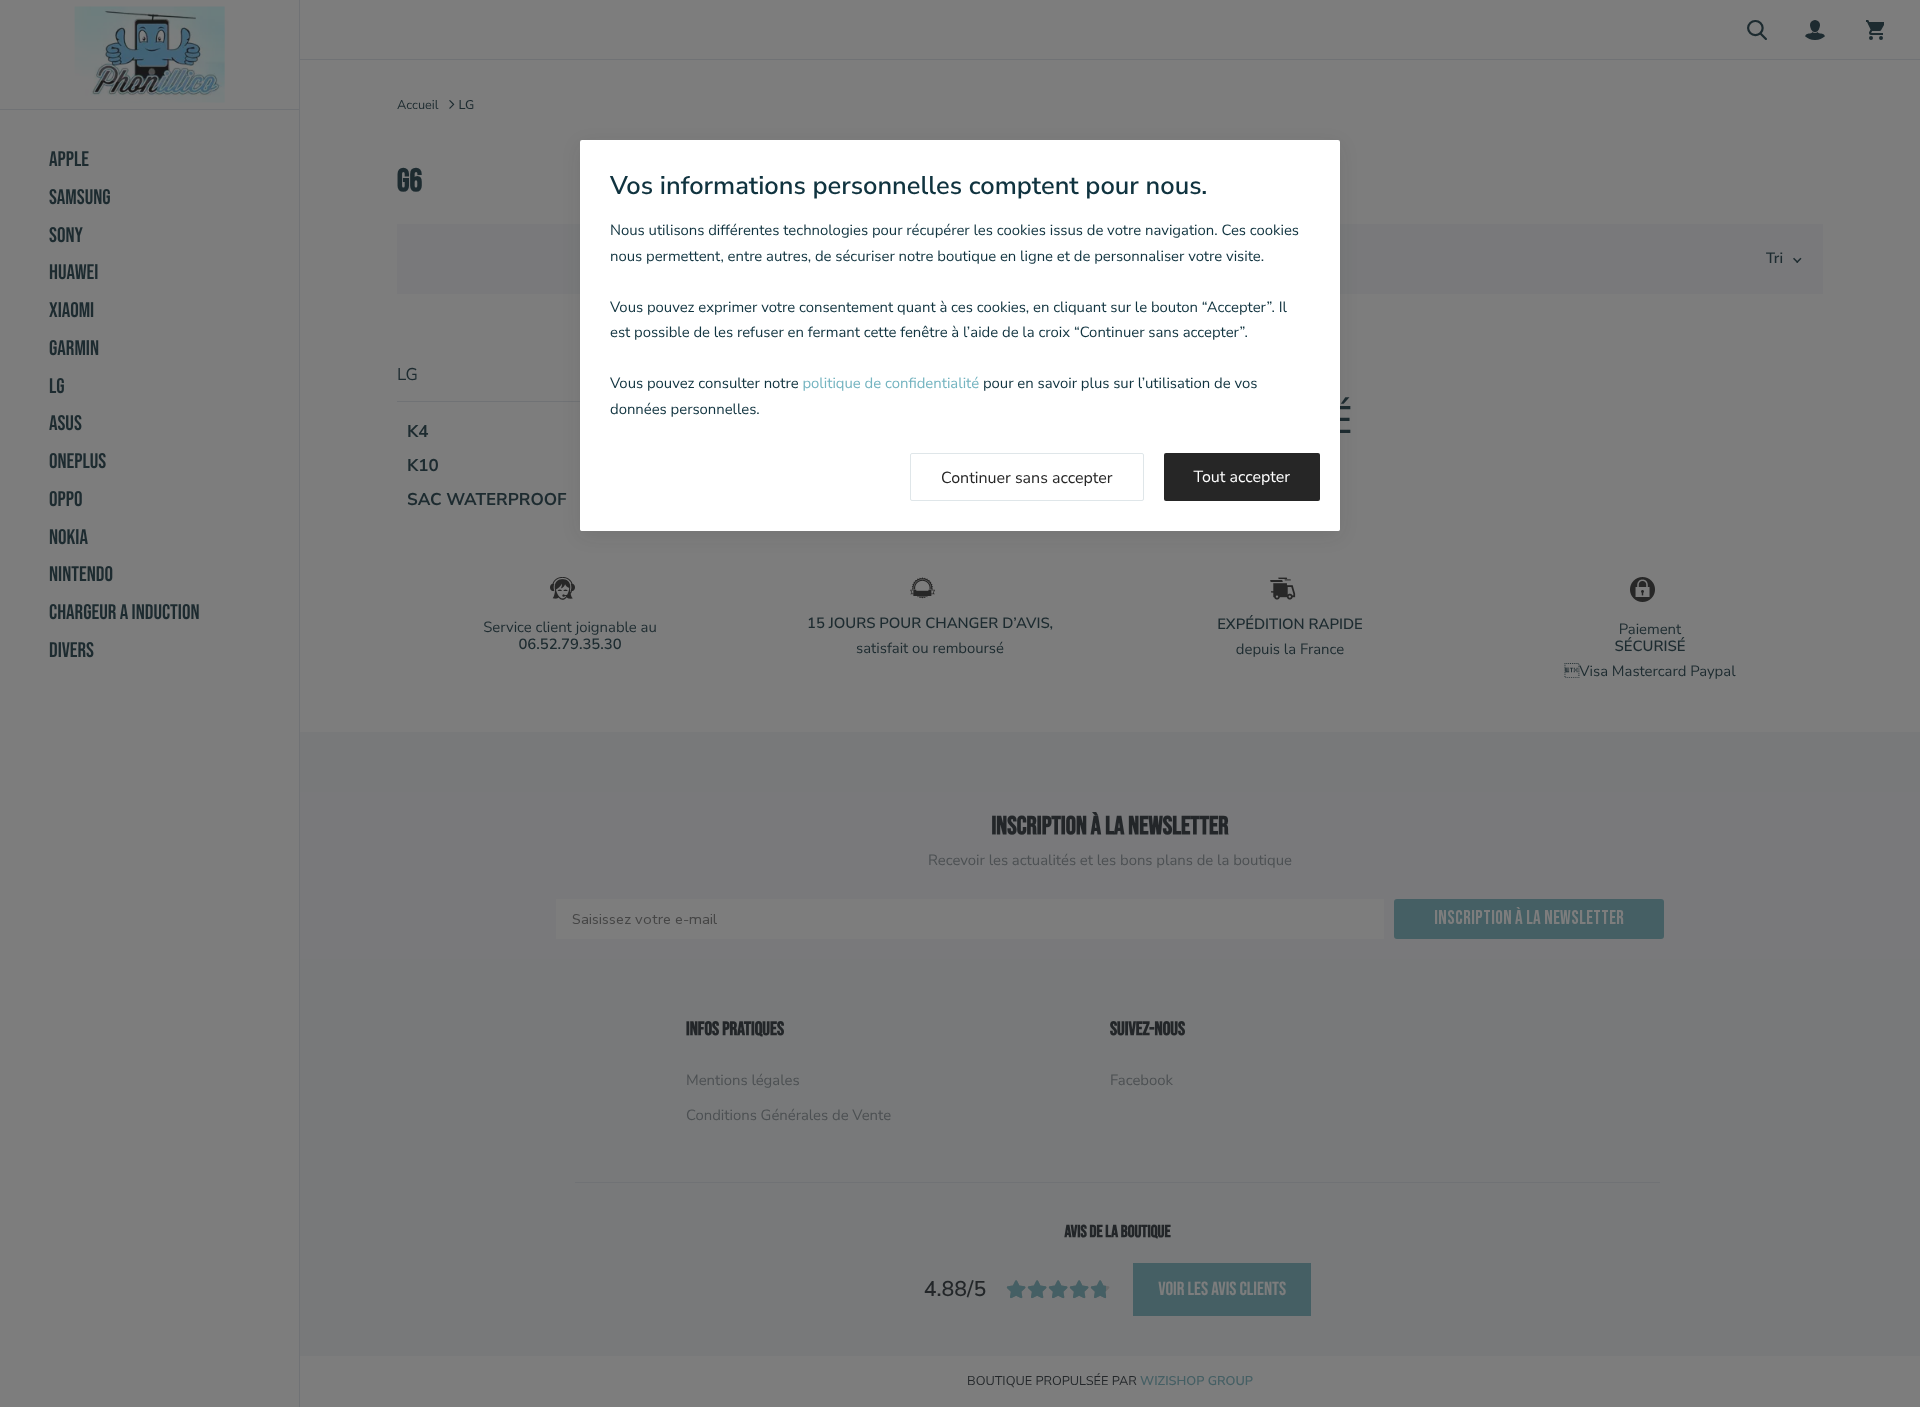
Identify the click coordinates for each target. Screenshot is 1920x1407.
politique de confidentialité (890, 384)
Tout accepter (1242, 477)
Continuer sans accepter (1027, 478)
